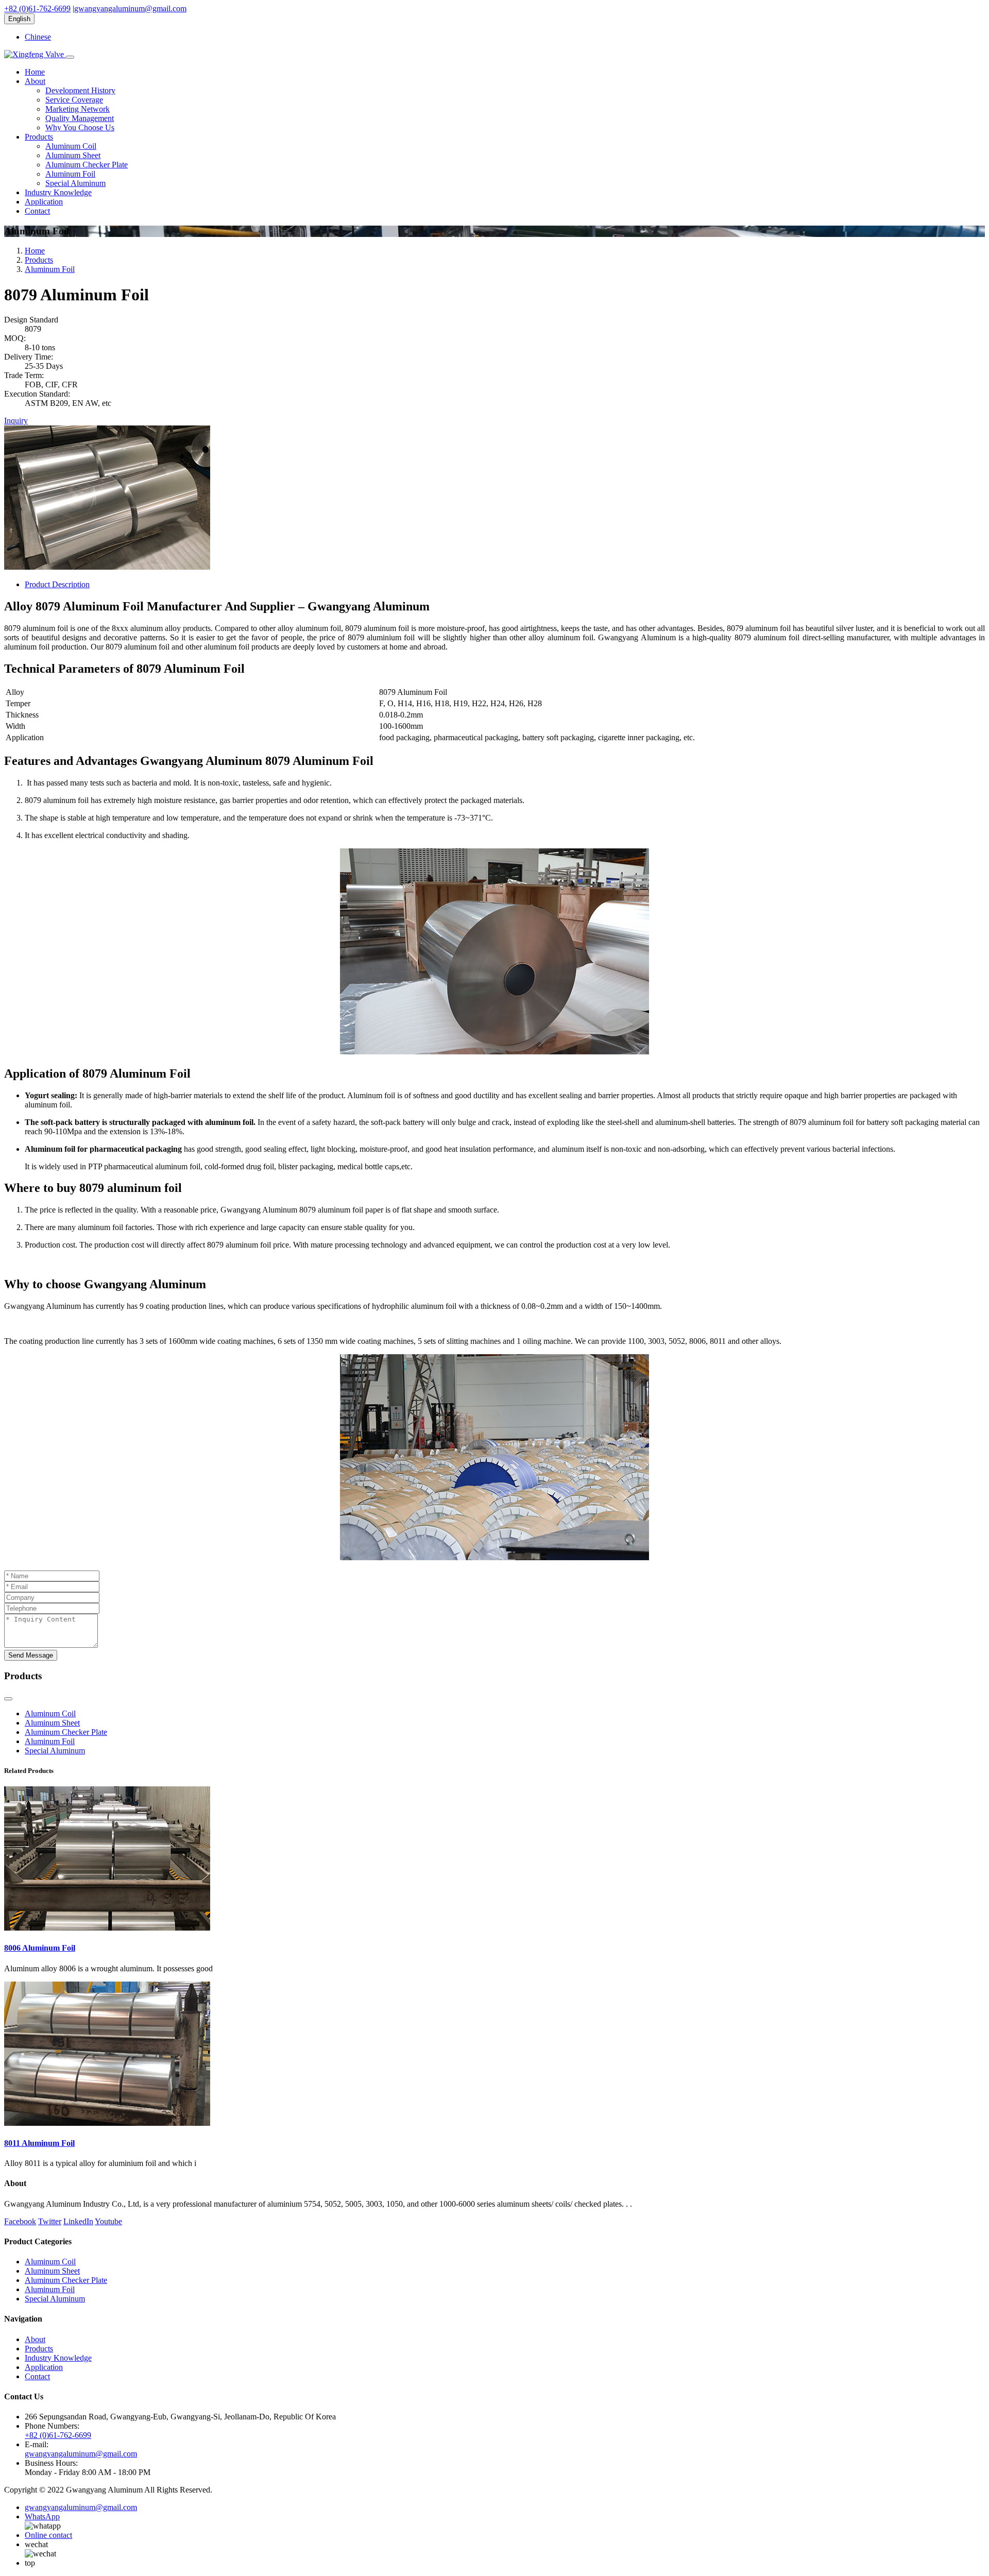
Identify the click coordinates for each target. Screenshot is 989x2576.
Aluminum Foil (70, 174)
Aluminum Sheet (73, 155)
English (19, 19)
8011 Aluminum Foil (39, 2143)
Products (39, 137)
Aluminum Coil (71, 146)
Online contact (48, 2535)
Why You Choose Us (80, 127)
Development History (80, 90)
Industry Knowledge (58, 192)
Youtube (108, 2221)
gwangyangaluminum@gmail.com (130, 8)
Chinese (38, 37)
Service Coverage (74, 100)
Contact (37, 211)
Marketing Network (78, 109)
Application (44, 202)
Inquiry (16, 421)
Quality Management (80, 118)
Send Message (31, 1655)
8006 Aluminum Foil (40, 1948)
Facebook (20, 2221)
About (35, 81)
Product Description (57, 584)
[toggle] (70, 57)
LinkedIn (78, 2221)
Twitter (50, 2221)
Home (35, 72)
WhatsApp (42, 2517)
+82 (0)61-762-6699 (37, 8)
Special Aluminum (75, 183)
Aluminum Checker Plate (87, 165)
